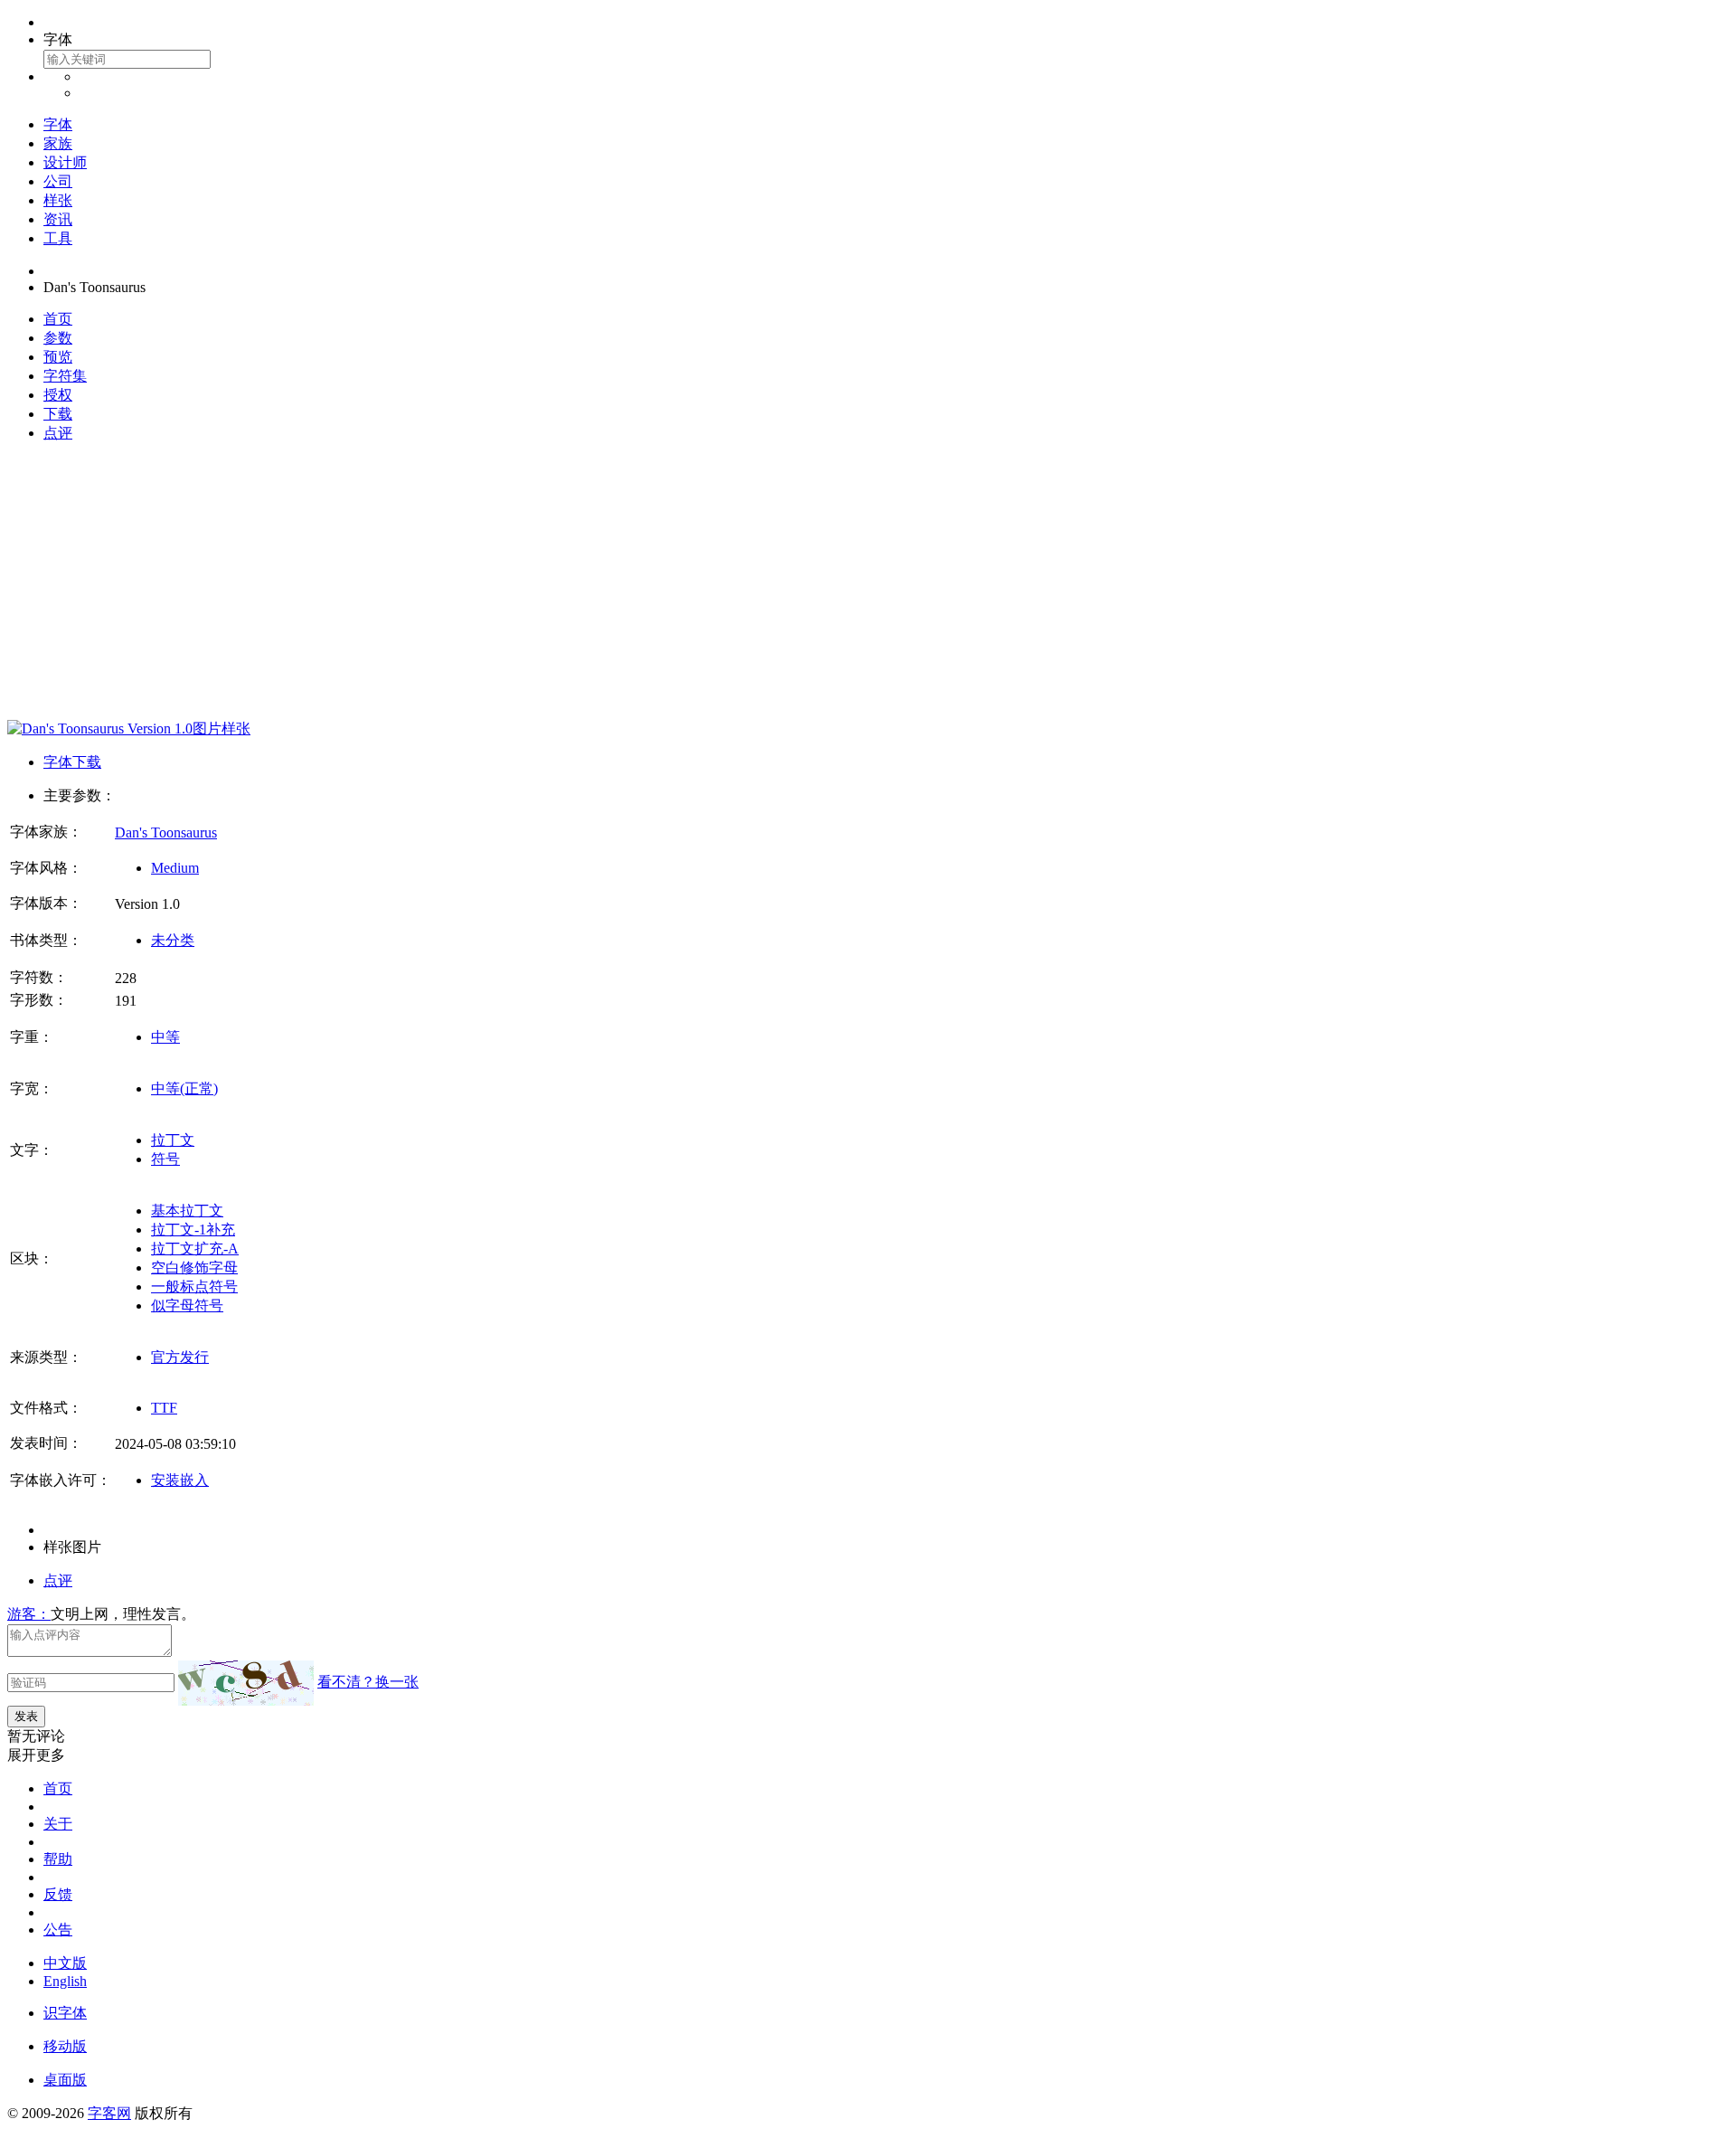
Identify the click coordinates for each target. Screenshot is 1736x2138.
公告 (58, 1930)
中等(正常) (184, 1088)
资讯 (58, 219)
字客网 (109, 2113)
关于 (58, 1824)
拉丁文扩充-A (195, 1249)
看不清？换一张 (368, 1682)
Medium (175, 868)
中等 (165, 1037)
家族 (58, 143)
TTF (164, 1408)
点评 (58, 433)
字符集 (65, 376)
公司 (58, 181)
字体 (58, 124)
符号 (165, 1159)
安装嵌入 (180, 1480)
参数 (58, 338)
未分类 (173, 940)
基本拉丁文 (187, 1211)
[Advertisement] (868, 584)
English (65, 1981)
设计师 (65, 162)
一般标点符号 (194, 1287)
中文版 (65, 1963)
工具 (58, 238)
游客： (29, 1614)
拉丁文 (173, 1140)
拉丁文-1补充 (193, 1230)
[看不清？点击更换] (246, 1683)
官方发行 (180, 1357)
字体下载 (72, 762)
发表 (26, 1716)
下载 (58, 414)
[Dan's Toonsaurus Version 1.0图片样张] (129, 728)
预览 (58, 357)
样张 (58, 200)
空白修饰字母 (194, 1268)
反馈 (58, 1894)
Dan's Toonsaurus (166, 832)
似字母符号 (187, 1306)
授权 (58, 395)
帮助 (58, 1859)
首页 (58, 319)
